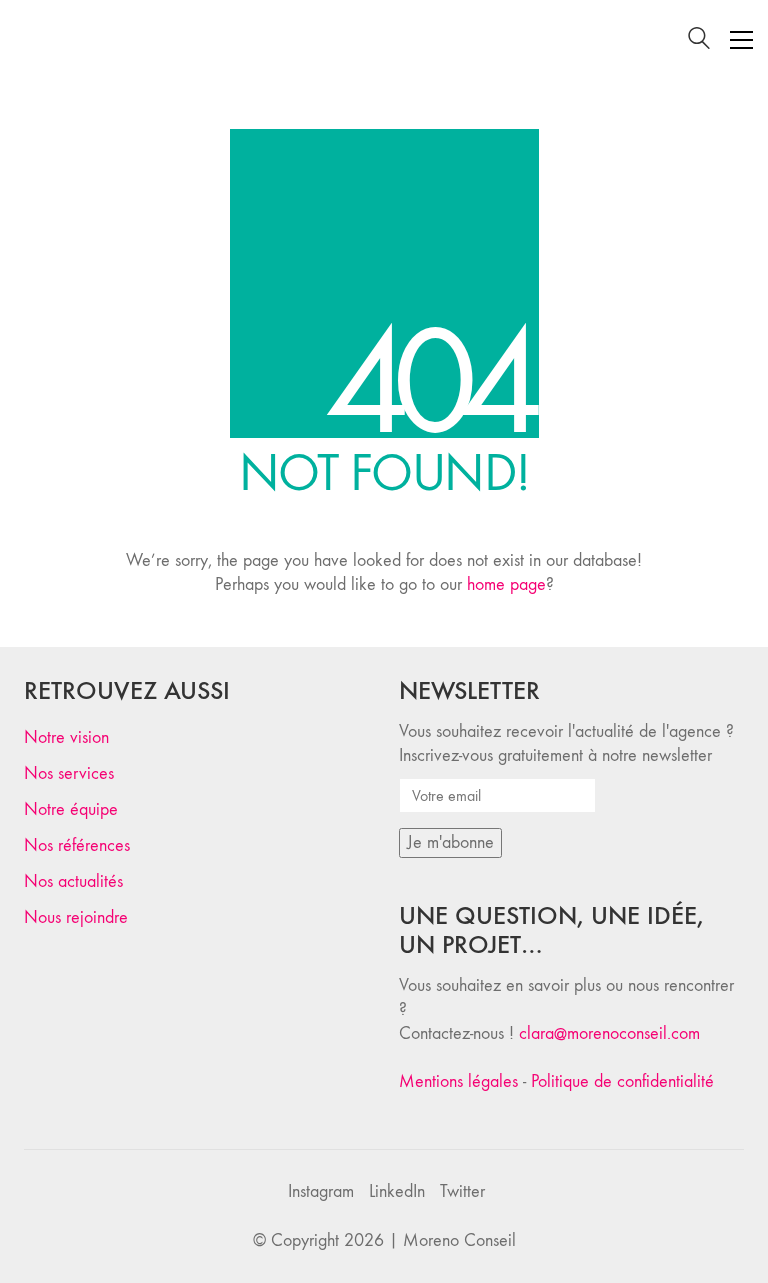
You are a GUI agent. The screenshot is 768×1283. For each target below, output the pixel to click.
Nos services (69, 773)
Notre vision (66, 737)
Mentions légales (458, 1081)
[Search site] (699, 41)
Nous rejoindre (76, 917)
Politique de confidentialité (622, 1081)
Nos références (77, 845)
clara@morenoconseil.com (609, 1033)
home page (506, 584)
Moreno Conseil (459, 1240)
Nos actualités (73, 881)
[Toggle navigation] (741, 40)
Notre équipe (71, 809)
